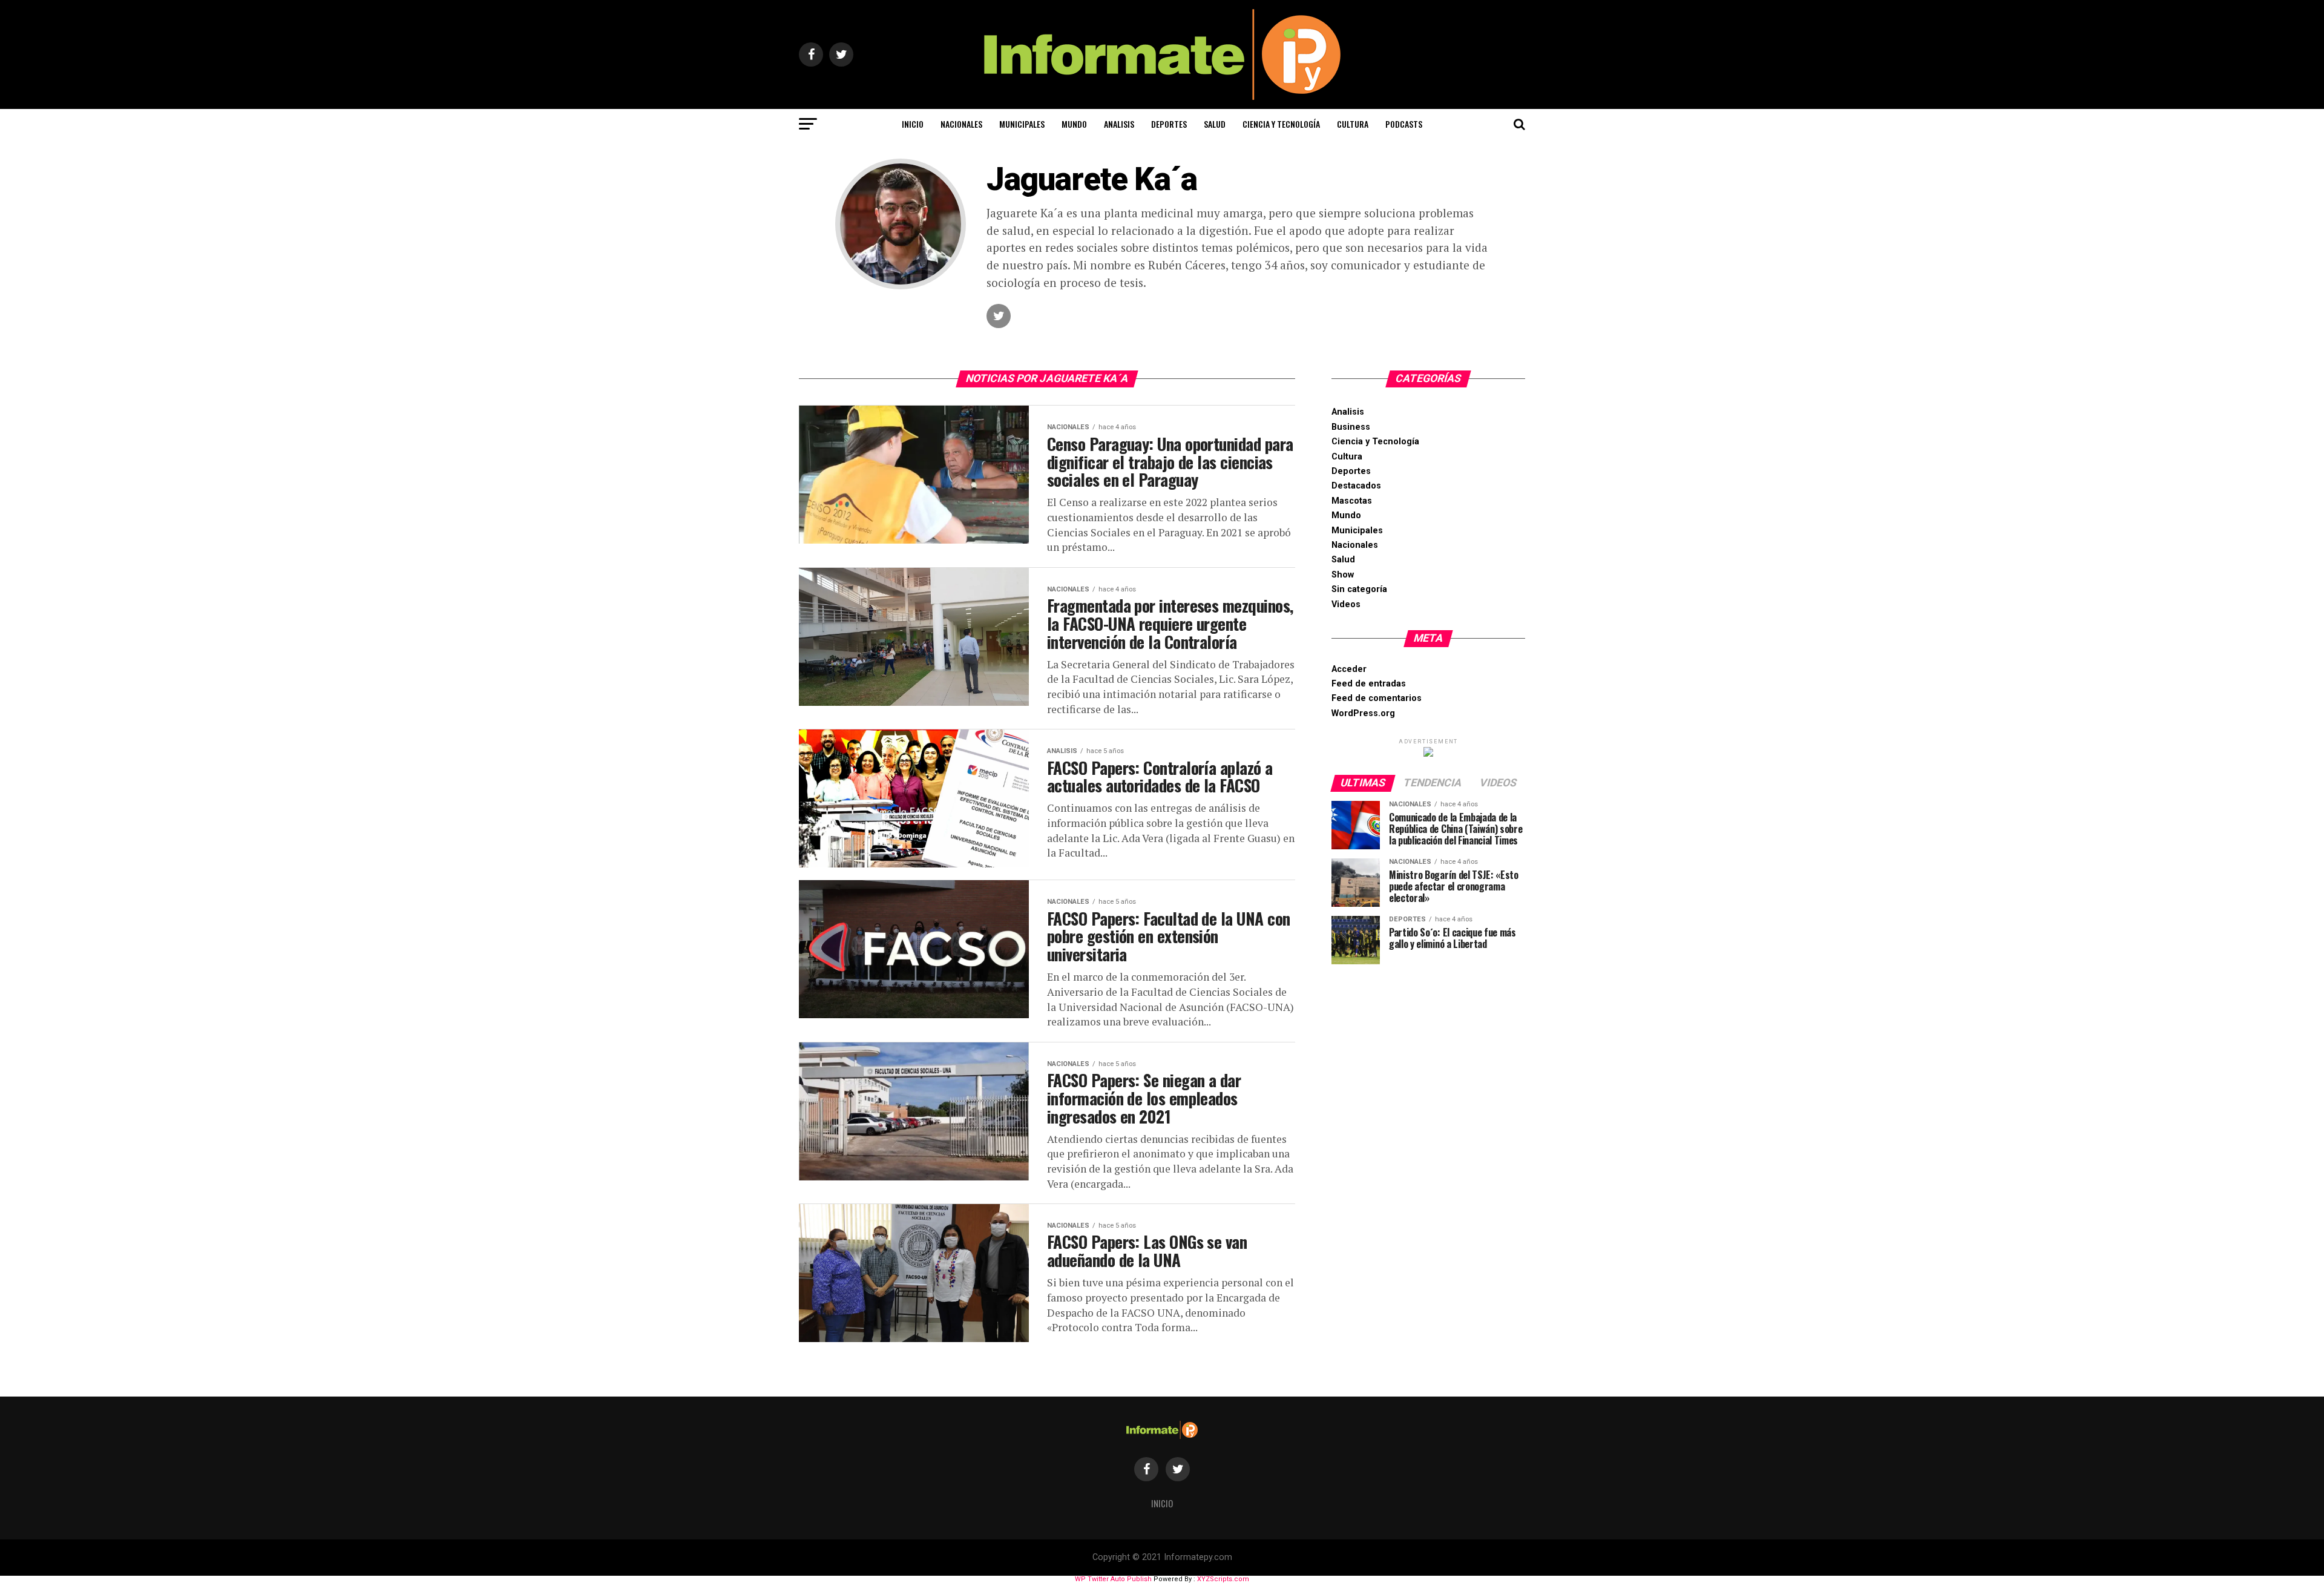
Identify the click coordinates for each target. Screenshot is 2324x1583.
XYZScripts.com (1223, 1579)
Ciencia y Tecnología (1281, 124)
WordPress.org (1363, 713)
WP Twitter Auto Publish (1113, 1579)
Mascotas (1352, 501)
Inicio (913, 124)
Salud (1215, 124)
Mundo (1074, 124)
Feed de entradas (1369, 684)
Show (1343, 575)
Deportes (1169, 124)
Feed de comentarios (1377, 698)
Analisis (1119, 124)
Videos (1346, 604)
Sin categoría (1359, 589)
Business (1351, 427)
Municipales (1022, 124)
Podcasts (1404, 124)
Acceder (1349, 669)
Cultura (1353, 124)
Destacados (1356, 486)
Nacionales (961, 124)
